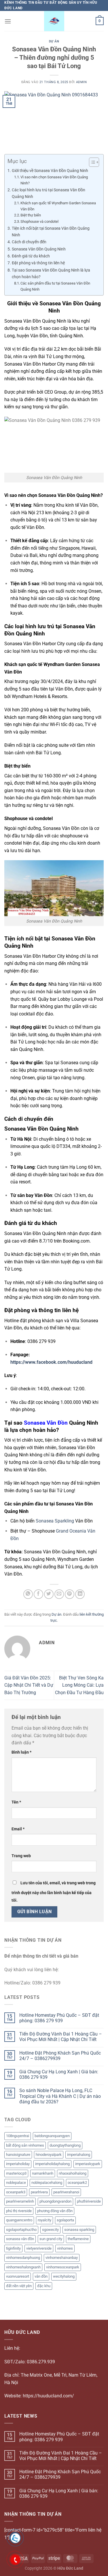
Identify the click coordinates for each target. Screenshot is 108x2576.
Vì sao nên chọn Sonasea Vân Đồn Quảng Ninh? (54, 180)
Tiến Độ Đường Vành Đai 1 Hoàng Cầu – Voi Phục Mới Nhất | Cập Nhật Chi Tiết (61, 2037)
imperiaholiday (18, 2164)
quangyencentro (19, 2220)
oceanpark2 (77, 2183)
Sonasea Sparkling (55, 1521)
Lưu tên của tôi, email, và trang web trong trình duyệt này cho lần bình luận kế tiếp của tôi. (54, 1892)
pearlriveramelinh (20, 2201)
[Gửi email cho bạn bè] (59, 1594)
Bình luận (21, 1752)
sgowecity (50, 2230)
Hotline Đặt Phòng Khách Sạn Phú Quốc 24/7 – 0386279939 (60, 2056)
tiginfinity (13, 2248)
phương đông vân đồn (55, 2211)
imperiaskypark (88, 2164)
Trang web (21, 1856)
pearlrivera (39, 2192)
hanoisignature (18, 2155)
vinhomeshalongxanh (23, 2267)
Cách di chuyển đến (29, 242)
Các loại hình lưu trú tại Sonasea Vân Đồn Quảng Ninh (49, 193)
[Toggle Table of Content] (91, 162)
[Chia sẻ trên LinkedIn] (80, 1594)
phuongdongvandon (55, 2201)
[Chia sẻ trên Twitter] (49, 1594)
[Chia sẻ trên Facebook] (38, 1594)
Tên (16, 1802)
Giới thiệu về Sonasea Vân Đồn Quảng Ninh (50, 171)
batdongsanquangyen (52, 2136)
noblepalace (16, 2183)
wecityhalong (64, 2276)
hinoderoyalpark (49, 2155)
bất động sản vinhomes (25, 2145)
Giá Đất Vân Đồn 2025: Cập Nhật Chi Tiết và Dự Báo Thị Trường (29, 1685)
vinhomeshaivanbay (62, 2258)
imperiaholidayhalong (52, 2164)
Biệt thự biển (31, 215)
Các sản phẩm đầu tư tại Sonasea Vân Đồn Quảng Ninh (55, 286)
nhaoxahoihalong (73, 2173)
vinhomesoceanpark (63, 2267)
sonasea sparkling (79, 2230)
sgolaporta (65, 2220)
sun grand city (51, 2239)
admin (82, 82)
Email (18, 1829)
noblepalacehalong (47, 2183)
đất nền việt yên (19, 2286)
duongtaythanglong (65, 2145)
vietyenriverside (39, 2248)
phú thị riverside (19, 2211)
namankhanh (43, 2173)
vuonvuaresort (18, 2276)
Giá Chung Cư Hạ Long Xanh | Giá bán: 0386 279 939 (59, 2074)
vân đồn (41, 2276)
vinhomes (65, 2248)
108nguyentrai (18, 2136)
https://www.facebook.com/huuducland (51, 1362)
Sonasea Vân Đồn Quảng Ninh (39, 249)
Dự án (54, 41)
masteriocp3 (16, 2173)
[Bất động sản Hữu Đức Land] (54, 21)
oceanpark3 (16, 2192)
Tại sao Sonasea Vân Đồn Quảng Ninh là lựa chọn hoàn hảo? (51, 274)
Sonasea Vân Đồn (46, 1423)
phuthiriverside (89, 2201)
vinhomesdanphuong (23, 2258)
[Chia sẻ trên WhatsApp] (28, 1594)
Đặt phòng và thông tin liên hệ (38, 263)
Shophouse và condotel (39, 221)
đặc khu (44, 2286)
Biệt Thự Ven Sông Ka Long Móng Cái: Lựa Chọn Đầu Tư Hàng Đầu (79, 1685)
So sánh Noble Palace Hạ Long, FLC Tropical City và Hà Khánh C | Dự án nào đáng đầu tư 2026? (60, 2096)
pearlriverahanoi (66, 2192)
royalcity (44, 2220)
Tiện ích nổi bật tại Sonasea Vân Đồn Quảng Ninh (51, 232)
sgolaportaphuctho (21, 2230)
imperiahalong (79, 2155)
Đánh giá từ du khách (31, 256)
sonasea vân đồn (20, 2239)
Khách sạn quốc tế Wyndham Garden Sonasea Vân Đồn (58, 206)
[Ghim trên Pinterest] (70, 1594)
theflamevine (78, 2239)
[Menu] (8, 21)
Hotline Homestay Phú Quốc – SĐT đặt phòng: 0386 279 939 (59, 2018)
